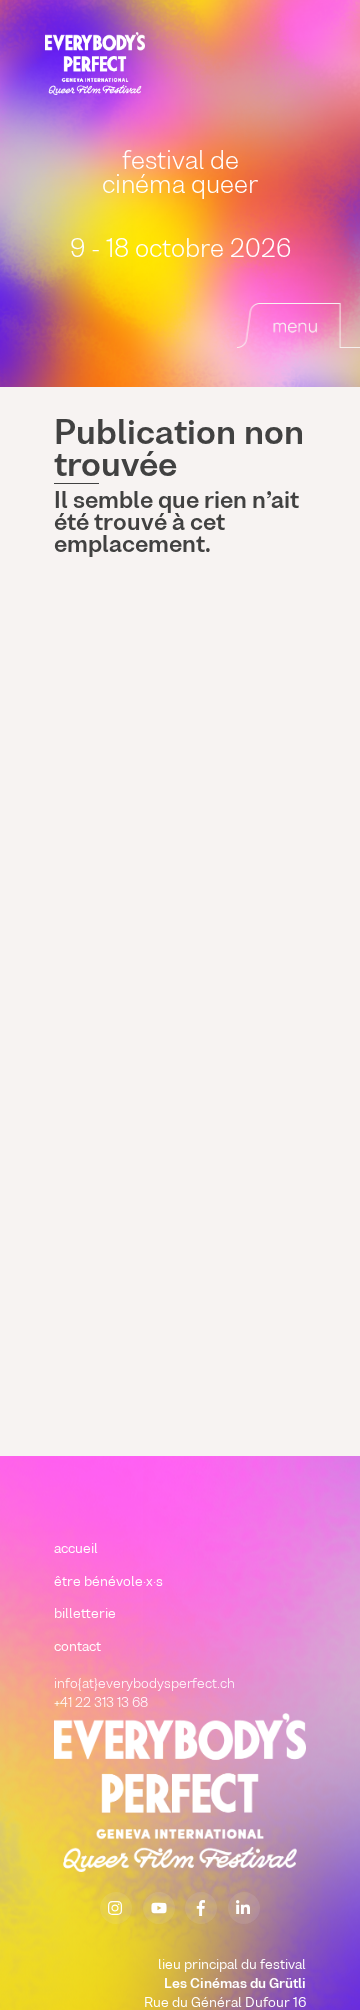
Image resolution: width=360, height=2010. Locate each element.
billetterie (85, 1614)
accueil (76, 1549)
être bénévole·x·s (108, 1582)
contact (77, 1647)
